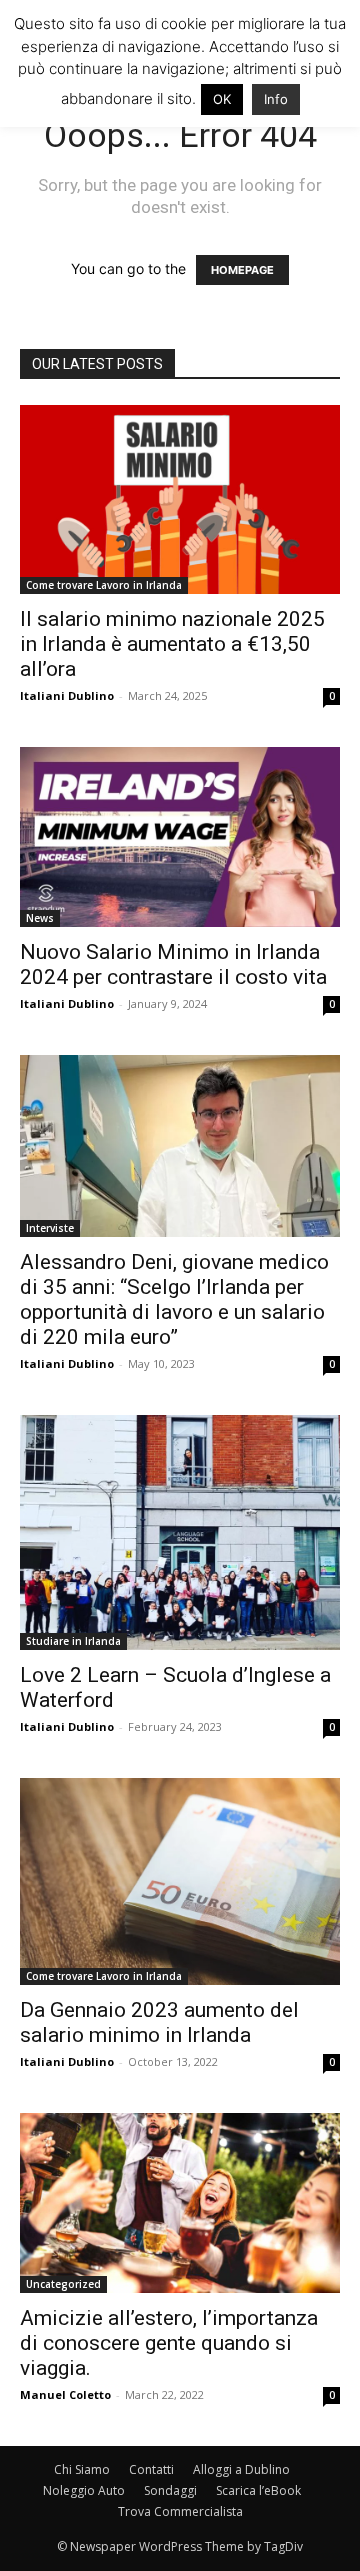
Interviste (50, 1228)
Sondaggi (170, 2490)
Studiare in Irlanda (73, 1641)
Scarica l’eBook (258, 2490)
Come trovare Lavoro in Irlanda (104, 585)
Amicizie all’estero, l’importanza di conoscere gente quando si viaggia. (169, 2343)
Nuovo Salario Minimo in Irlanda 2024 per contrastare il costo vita (173, 964)
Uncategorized (63, 2284)
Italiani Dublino (67, 695)
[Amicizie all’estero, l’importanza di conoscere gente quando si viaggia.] (180, 2203)
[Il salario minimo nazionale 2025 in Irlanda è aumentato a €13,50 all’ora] (180, 499)
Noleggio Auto (84, 2490)
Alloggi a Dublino (241, 2469)
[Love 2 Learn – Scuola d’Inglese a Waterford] (180, 1532)
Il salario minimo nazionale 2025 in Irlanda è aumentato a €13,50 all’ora (172, 644)
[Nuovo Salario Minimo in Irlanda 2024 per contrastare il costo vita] (180, 837)
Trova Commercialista (180, 2511)
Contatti (151, 2469)
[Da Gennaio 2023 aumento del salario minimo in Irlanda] (180, 1882)
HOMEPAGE (242, 270)
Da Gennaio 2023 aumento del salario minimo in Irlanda (159, 2022)
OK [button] (222, 99)
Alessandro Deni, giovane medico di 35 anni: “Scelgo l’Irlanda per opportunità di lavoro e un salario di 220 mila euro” (174, 1299)
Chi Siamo (82, 2469)
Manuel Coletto (65, 2394)
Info (276, 99)
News (40, 918)
